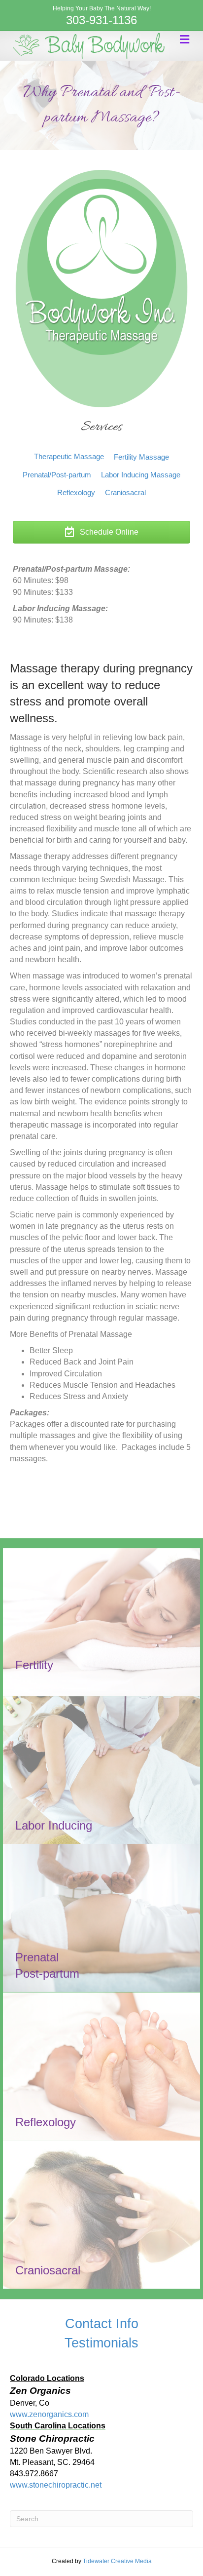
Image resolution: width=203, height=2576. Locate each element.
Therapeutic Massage (69, 456)
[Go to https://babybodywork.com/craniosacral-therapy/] (101, 2215)
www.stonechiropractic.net (56, 2485)
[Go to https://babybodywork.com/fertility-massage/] (101, 1622)
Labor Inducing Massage (141, 475)
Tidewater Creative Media (117, 2561)
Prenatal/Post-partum (57, 475)
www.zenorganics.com (49, 2414)
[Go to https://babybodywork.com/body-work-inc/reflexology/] (101, 2067)
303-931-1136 (101, 20)
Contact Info (102, 2324)
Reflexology (76, 492)
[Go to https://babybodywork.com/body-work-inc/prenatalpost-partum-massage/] (101, 1918)
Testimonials (101, 2343)
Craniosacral (125, 492)
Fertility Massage (141, 457)
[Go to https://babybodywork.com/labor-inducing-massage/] (101, 1770)
